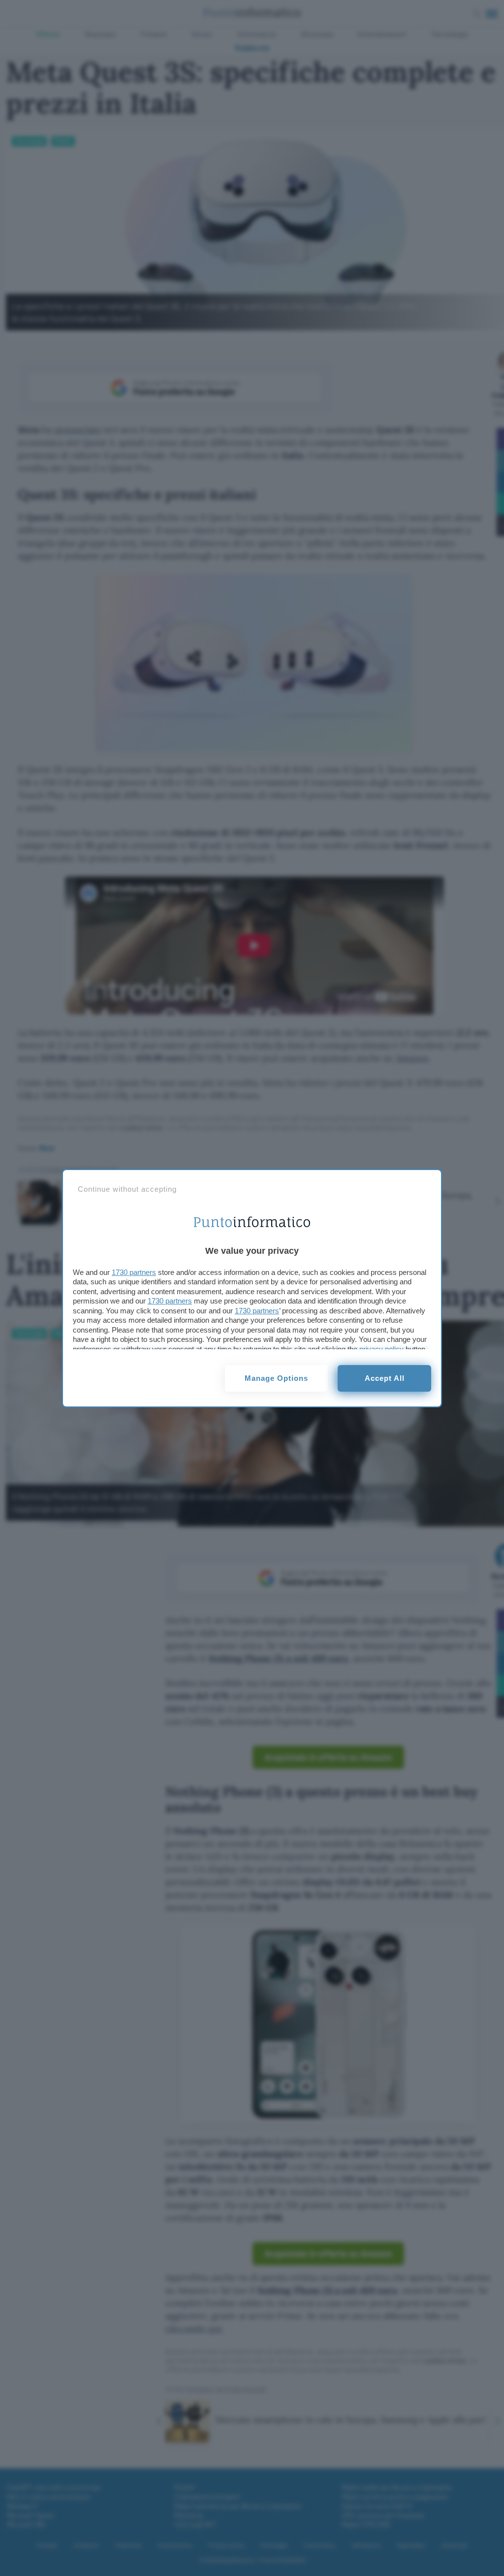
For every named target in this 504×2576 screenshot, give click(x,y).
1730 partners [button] (134, 1272)
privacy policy (381, 1349)
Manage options (276, 1378)
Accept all (385, 1378)
